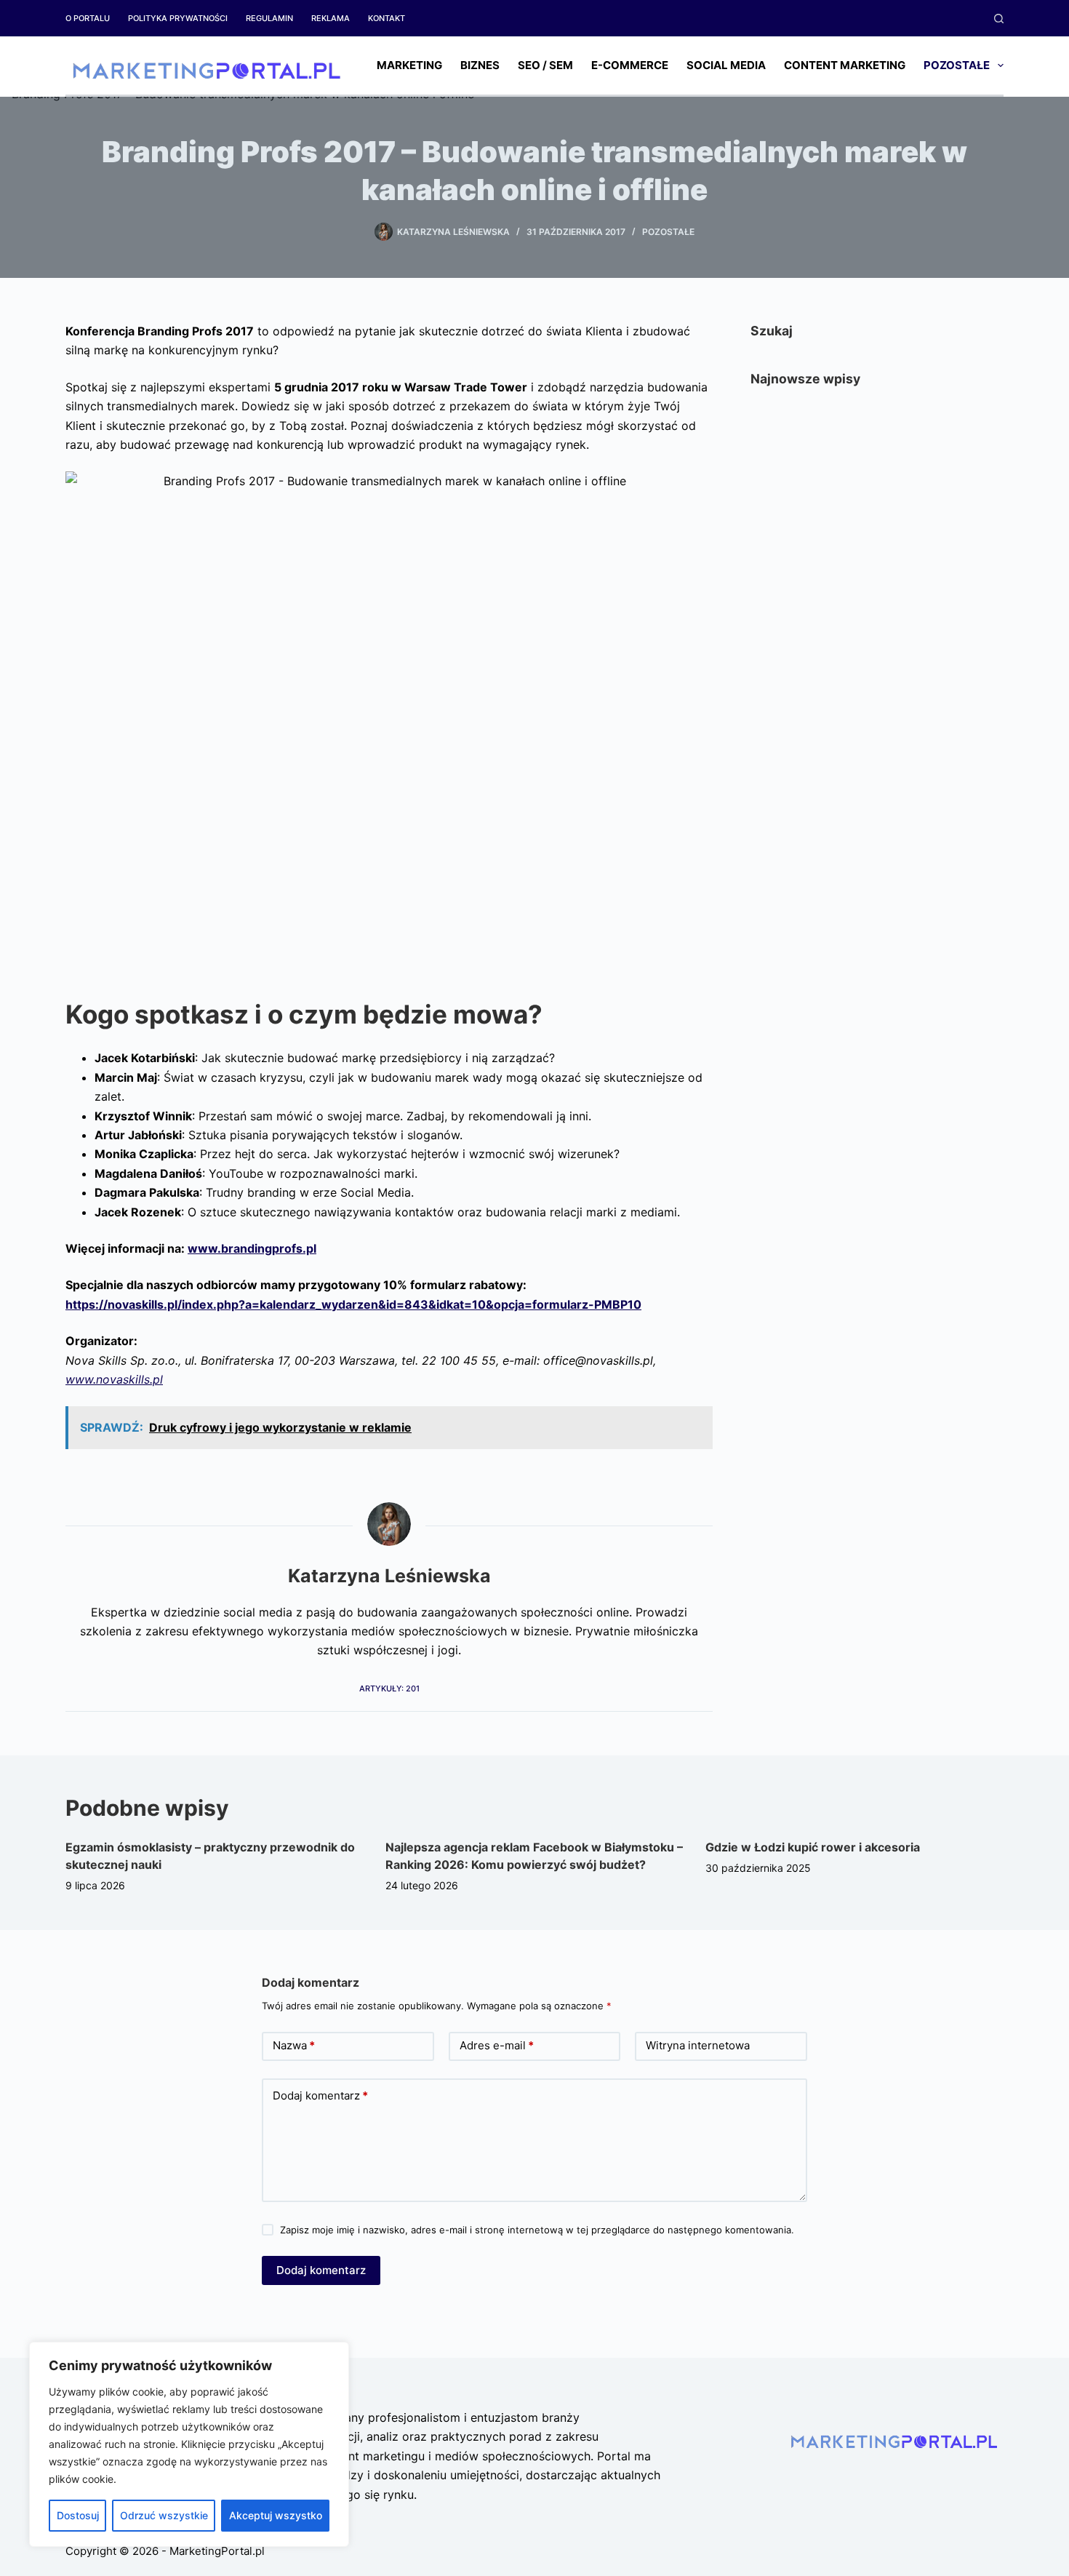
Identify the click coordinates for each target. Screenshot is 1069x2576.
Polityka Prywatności (178, 18)
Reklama (331, 18)
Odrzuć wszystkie (164, 2515)
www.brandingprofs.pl (252, 1248)
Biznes (480, 65)
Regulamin (269, 18)
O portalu (88, 18)
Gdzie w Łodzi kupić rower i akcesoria (813, 1847)
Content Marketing (845, 65)
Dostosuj (78, 2515)
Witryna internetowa (698, 2045)
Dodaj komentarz (320, 2096)
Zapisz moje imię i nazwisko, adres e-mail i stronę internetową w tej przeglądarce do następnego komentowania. (537, 2230)
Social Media (726, 65)
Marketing (409, 65)
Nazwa (294, 2045)
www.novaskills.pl (114, 1379)
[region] (189, 2444)
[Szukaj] (999, 19)
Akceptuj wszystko (276, 2515)
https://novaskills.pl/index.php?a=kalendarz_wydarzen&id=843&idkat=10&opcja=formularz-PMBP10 (353, 1304)
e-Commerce (630, 65)
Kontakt (387, 18)
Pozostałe (957, 65)
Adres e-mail (497, 2045)
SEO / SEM (545, 65)
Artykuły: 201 (389, 1688)
